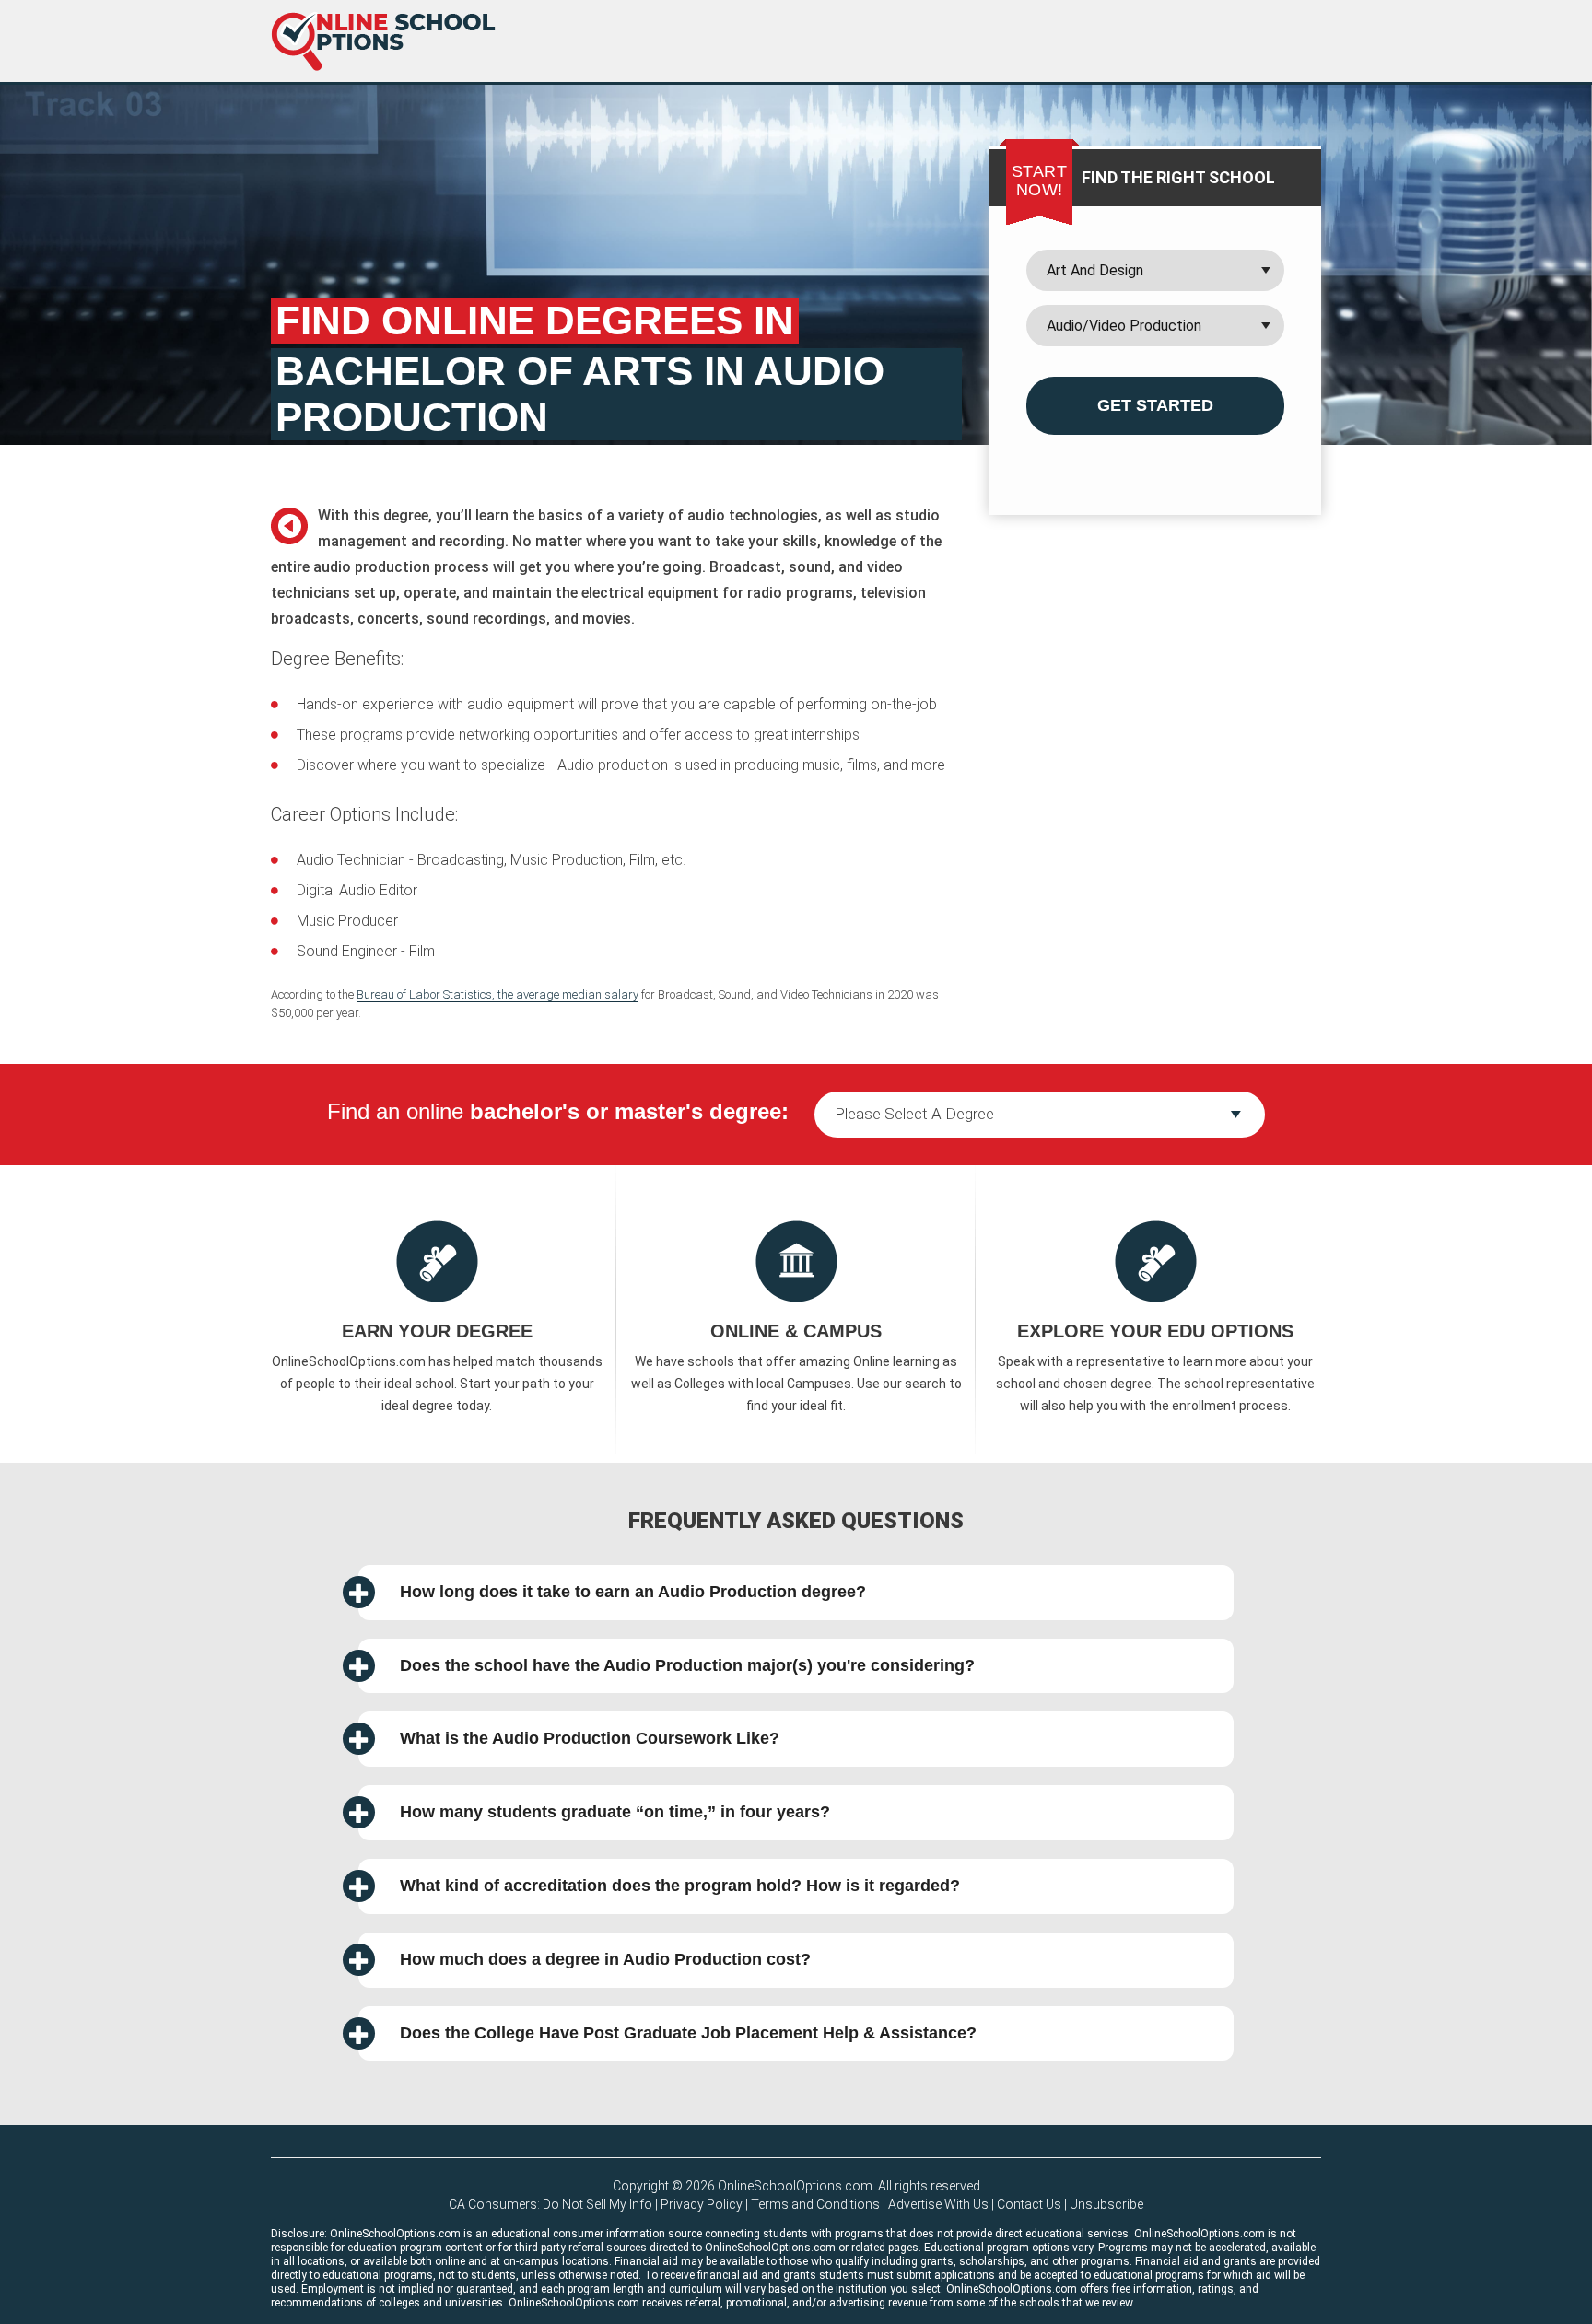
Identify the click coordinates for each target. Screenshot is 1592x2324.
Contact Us (1029, 2204)
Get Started (1155, 405)
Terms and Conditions (815, 2204)
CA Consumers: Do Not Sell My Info (550, 2204)
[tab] (796, 1593)
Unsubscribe (1106, 2204)
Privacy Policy (702, 2204)
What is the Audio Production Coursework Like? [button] (590, 1738)
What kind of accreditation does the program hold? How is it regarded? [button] (680, 1886)
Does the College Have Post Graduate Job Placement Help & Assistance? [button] (688, 2033)
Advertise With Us (938, 2204)
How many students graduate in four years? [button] (615, 1812)
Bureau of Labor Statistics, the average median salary (497, 994)
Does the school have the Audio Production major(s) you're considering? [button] (687, 1665)
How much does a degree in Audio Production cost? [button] (605, 1959)
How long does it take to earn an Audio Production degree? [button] (633, 1592)
